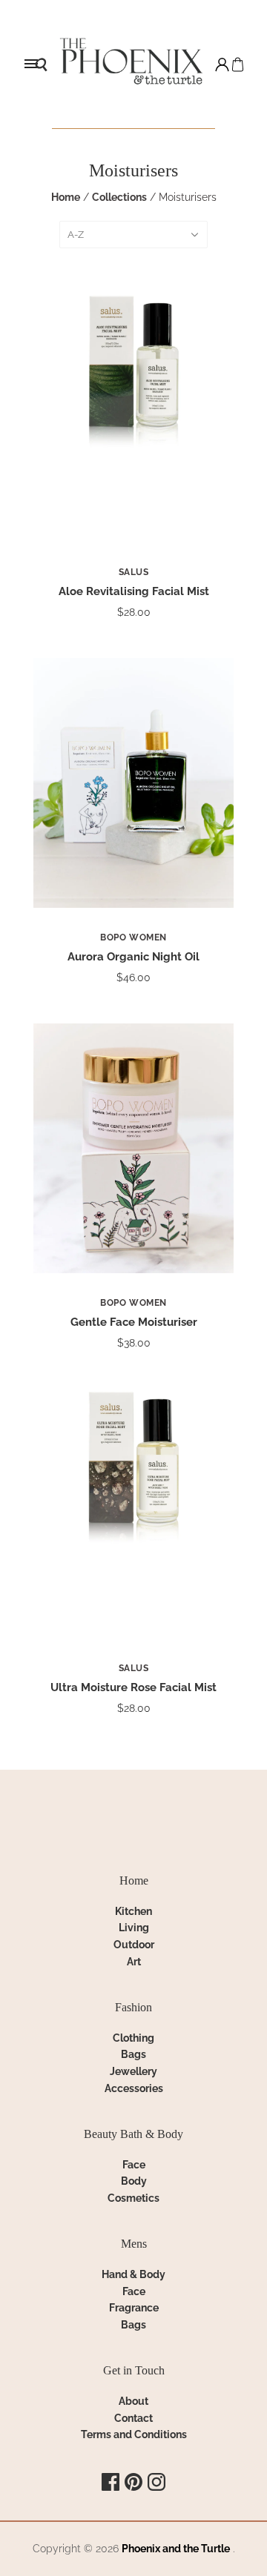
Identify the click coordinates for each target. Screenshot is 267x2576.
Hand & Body (133, 2274)
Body (134, 2181)
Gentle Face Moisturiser (134, 1322)
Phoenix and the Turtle (176, 2549)
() (238, 64)
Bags (133, 2054)
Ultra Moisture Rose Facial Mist (133, 1687)
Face (134, 2165)
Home (66, 197)
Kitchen (133, 1911)
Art (134, 1962)
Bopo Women (133, 937)
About (133, 2401)
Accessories (134, 2088)
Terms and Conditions (134, 2434)
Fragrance (134, 2308)
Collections (119, 197)
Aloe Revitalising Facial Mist (134, 591)
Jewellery (133, 2071)
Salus (134, 572)
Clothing (133, 2038)
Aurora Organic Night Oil (133, 957)
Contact (133, 2418)
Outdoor (134, 1945)
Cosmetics (133, 2198)
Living (134, 1928)
